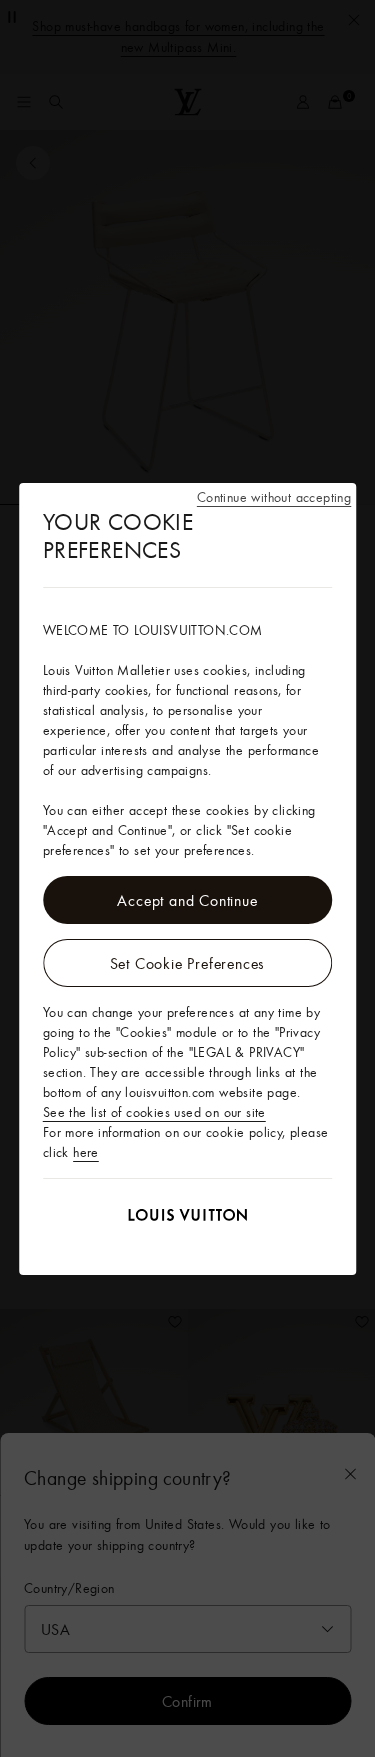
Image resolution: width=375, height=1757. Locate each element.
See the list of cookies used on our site (154, 1112)
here (86, 1152)
